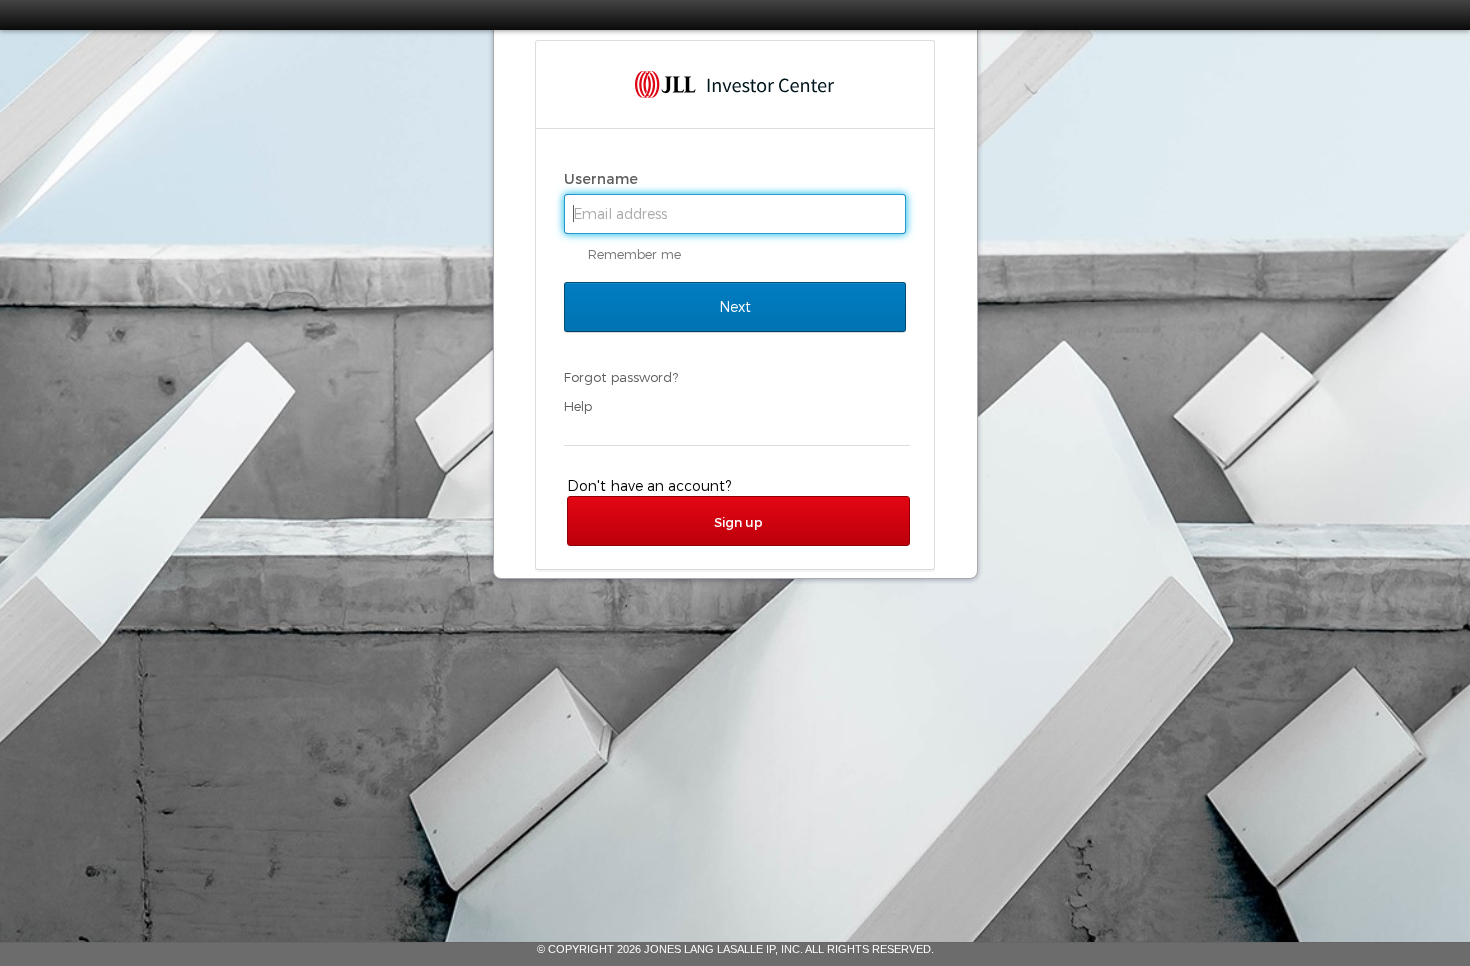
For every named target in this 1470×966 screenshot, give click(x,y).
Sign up (738, 522)
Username (603, 179)
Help (578, 406)
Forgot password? (621, 377)
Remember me (634, 254)
